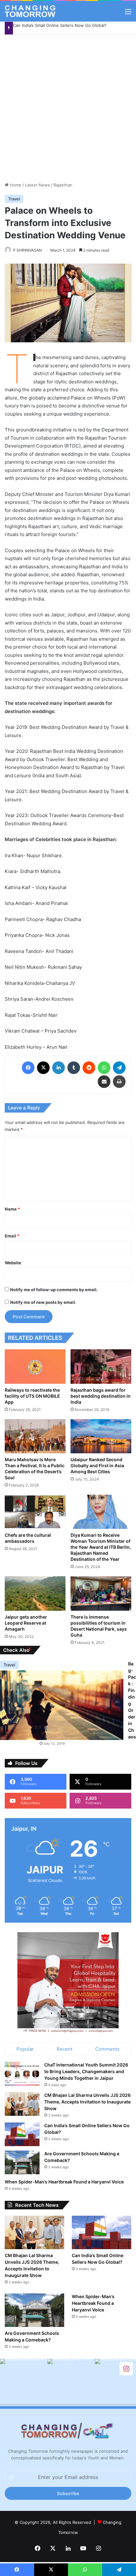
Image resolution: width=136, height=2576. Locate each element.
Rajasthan (63, 185)
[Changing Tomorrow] (30, 11)
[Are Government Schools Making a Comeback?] (22, 2162)
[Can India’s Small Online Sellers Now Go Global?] (22, 2134)
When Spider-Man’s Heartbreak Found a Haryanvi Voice (64, 2182)
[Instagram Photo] (24, 2383)
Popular (25, 2049)
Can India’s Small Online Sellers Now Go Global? (60, 25)
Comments (107, 2049)
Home (15, 185)
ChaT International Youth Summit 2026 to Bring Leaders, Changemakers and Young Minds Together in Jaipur (86, 2071)
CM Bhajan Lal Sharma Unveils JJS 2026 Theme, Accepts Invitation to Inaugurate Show (87, 2102)
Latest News (37, 185)
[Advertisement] (68, 106)
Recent (65, 2049)
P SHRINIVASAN (27, 250)
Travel (14, 199)
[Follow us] (126, 2368)
